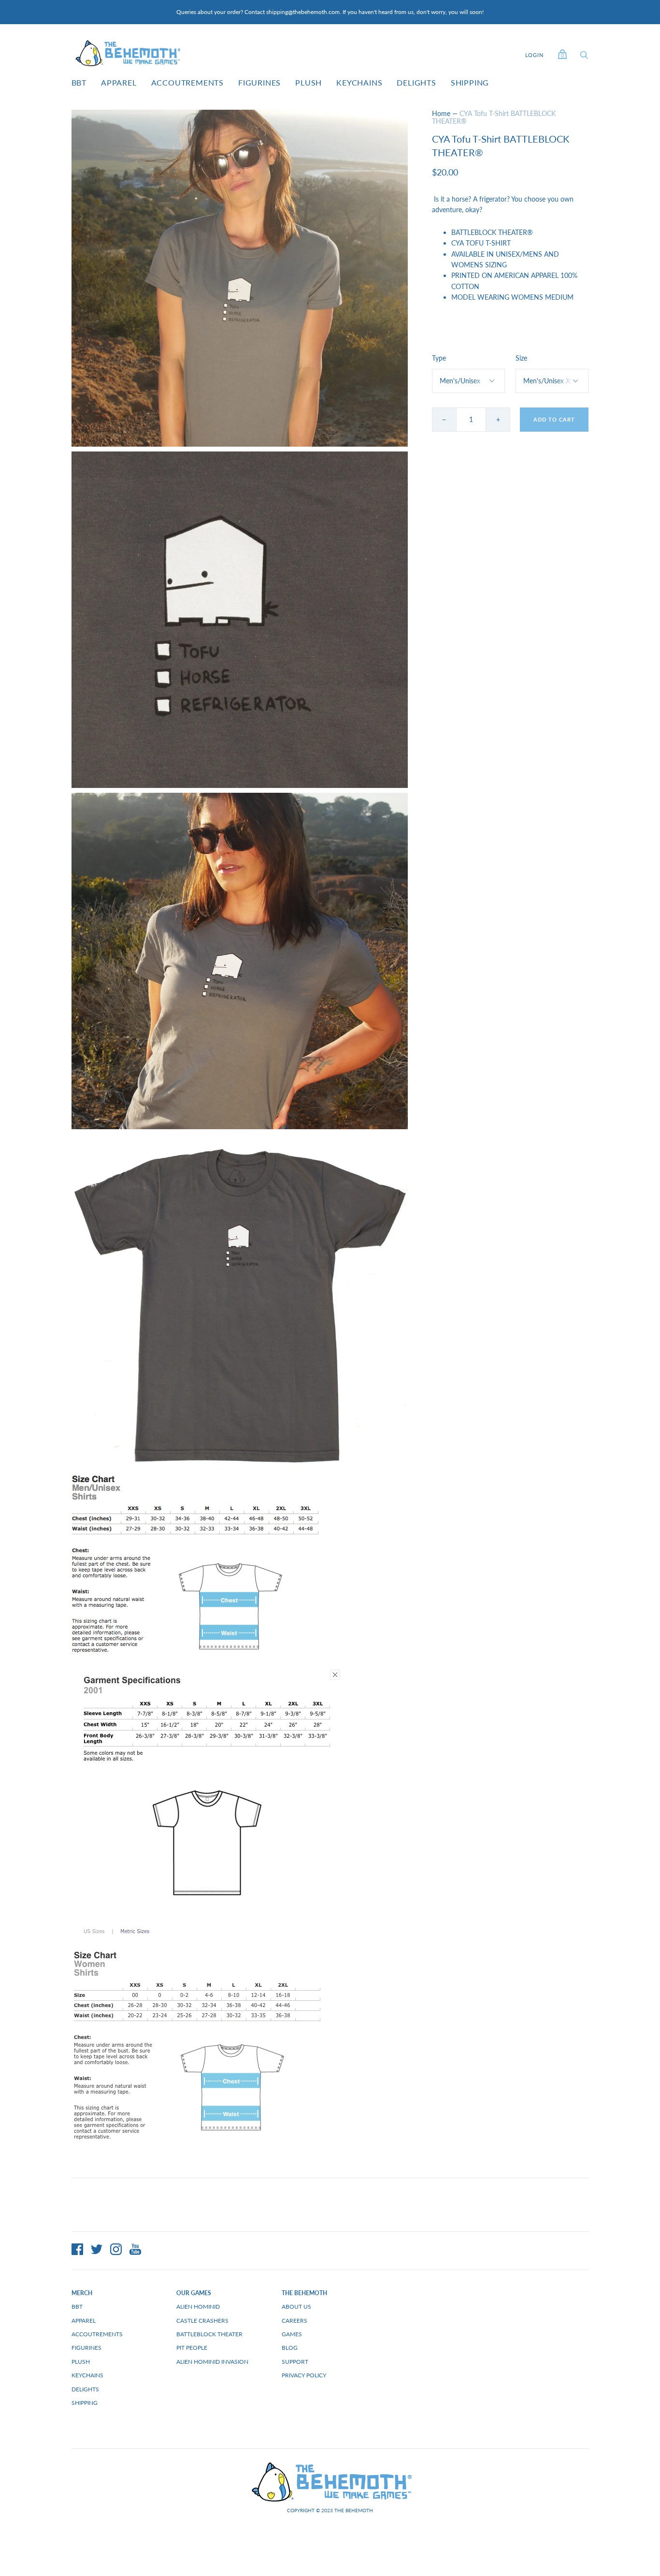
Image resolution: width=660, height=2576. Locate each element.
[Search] (584, 57)
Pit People (192, 2348)
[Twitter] (97, 2251)
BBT (79, 82)
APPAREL (119, 82)
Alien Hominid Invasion (212, 2362)
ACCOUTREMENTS (187, 82)
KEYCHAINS (359, 82)
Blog (290, 2348)
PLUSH (308, 82)
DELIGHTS (416, 82)
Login (534, 55)
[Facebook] (77, 2251)
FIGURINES (259, 82)
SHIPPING (470, 82)
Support (295, 2362)
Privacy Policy (304, 2375)
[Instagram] (116, 2251)
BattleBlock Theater (209, 2334)
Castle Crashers (202, 2321)
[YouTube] (135, 2251)
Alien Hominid (198, 2307)
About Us (296, 2307)
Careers (294, 2321)
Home (441, 113)
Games (292, 2334)
